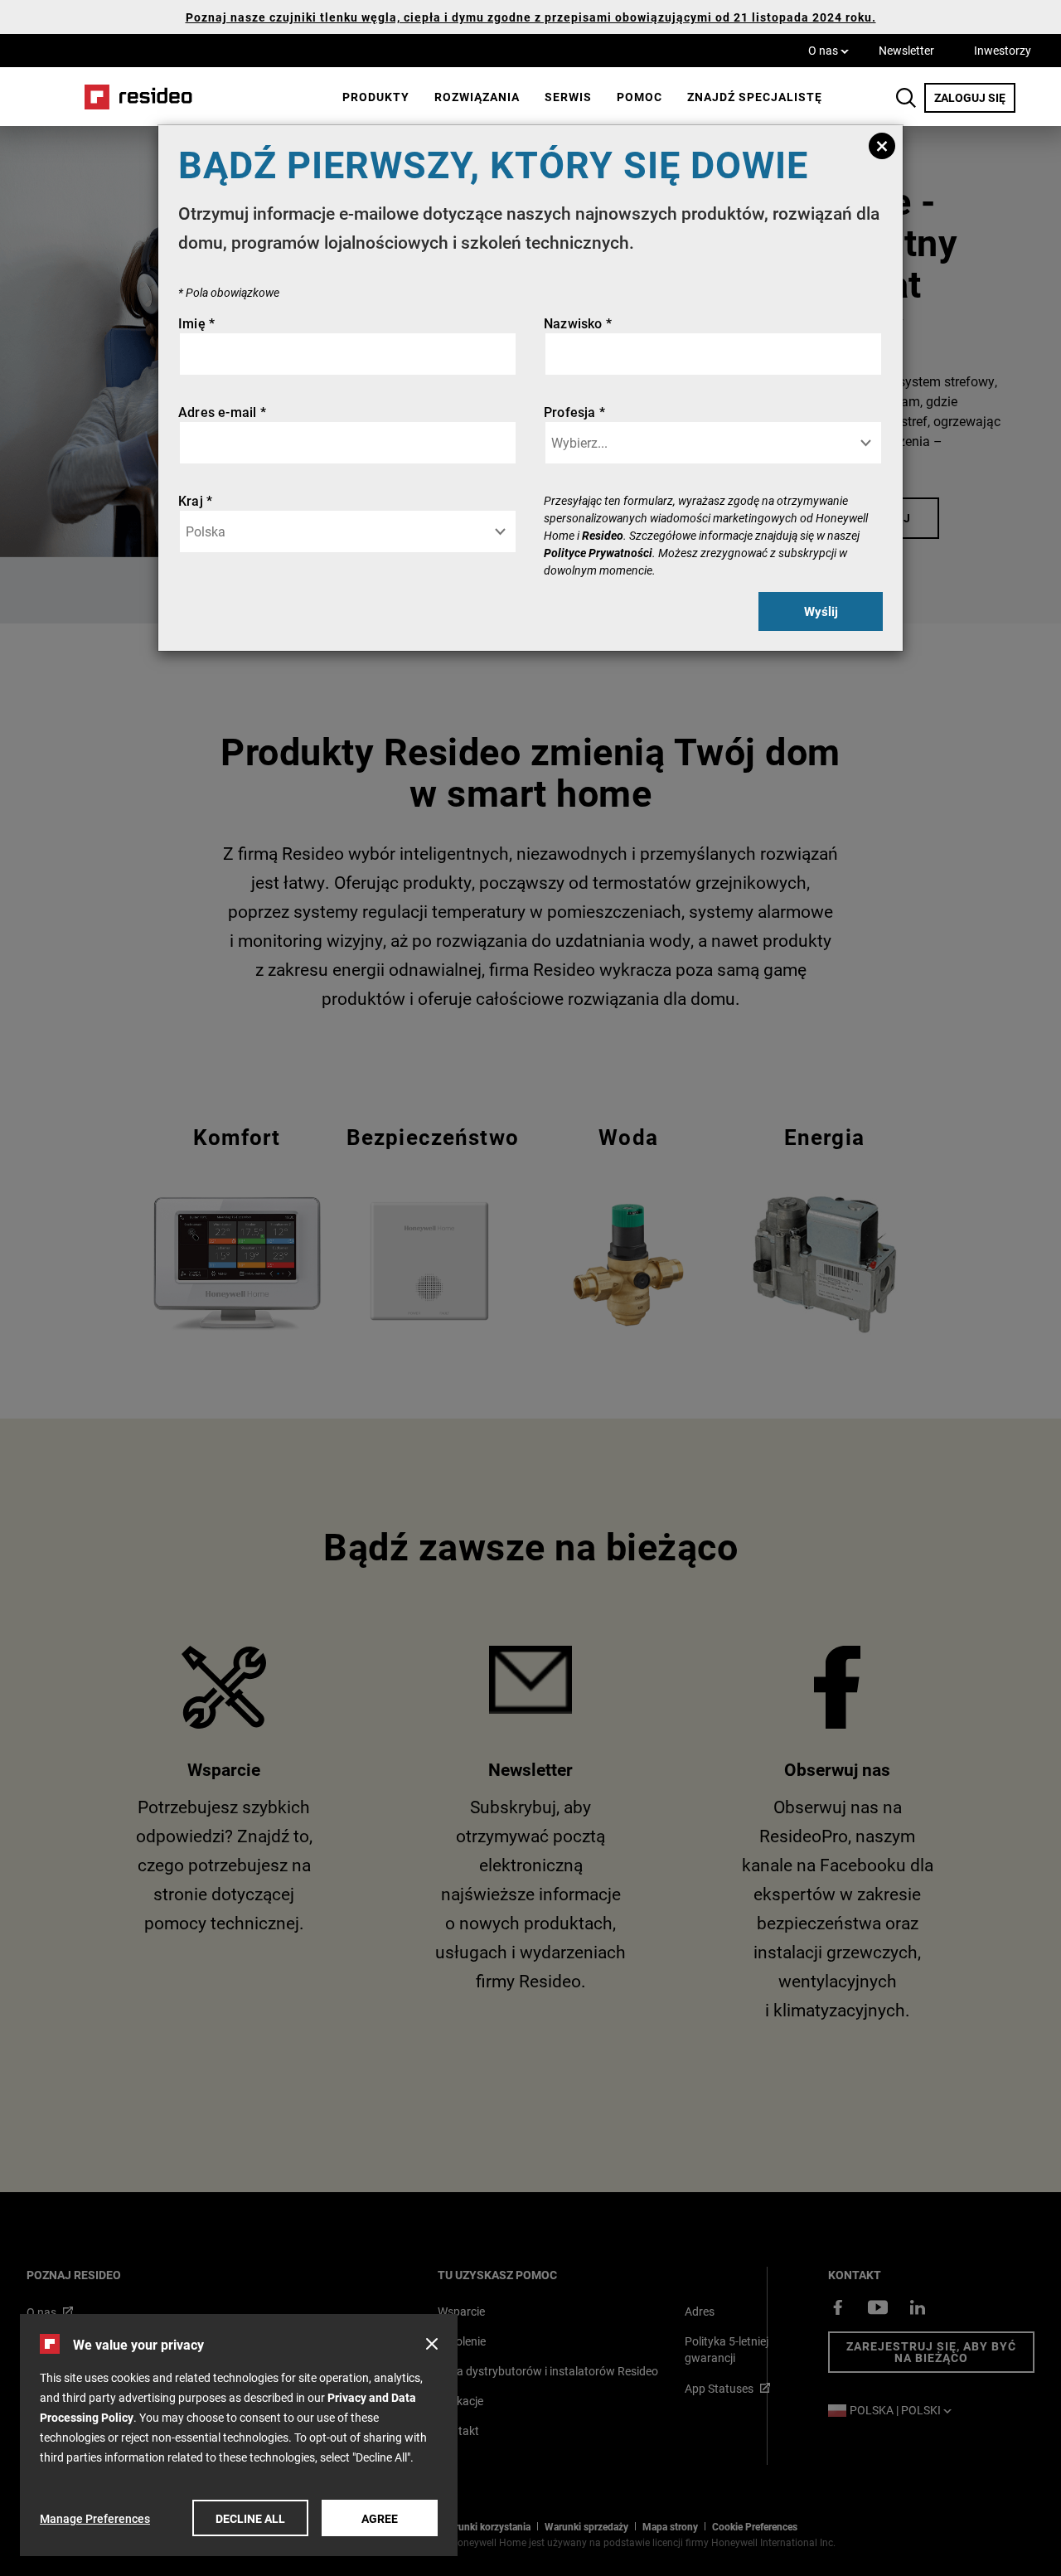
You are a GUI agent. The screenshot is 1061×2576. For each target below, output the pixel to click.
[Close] (882, 146)
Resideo (603, 535)
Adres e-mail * (222, 412)
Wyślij (821, 611)
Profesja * (574, 412)
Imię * (196, 323)
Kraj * (195, 500)
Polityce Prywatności (598, 553)
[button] (432, 2344)
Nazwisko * (578, 323)
